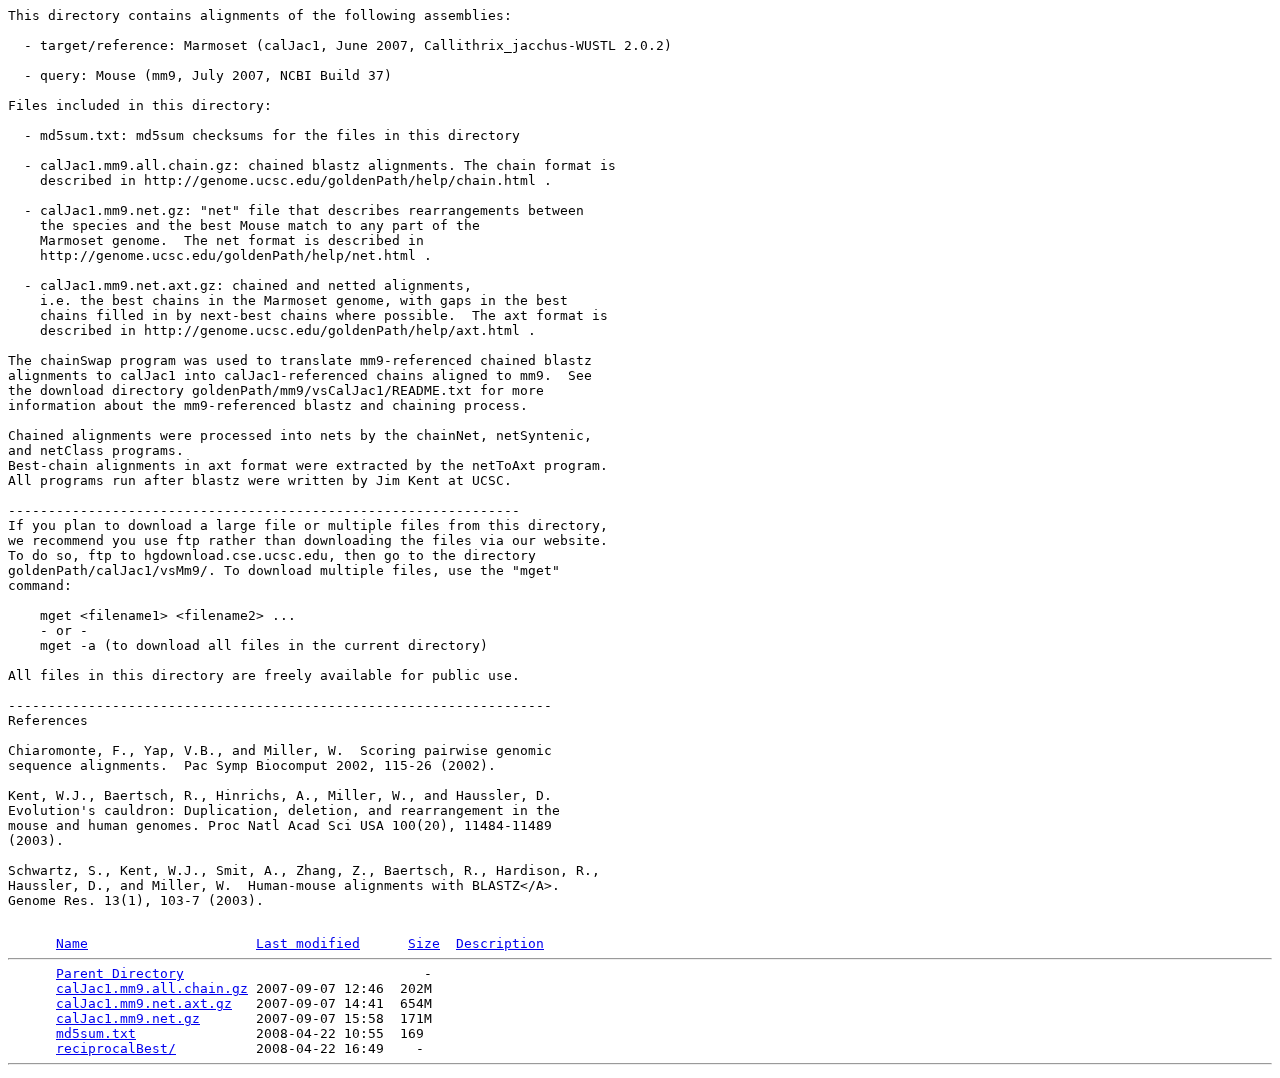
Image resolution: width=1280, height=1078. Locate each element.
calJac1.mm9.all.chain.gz (152, 988)
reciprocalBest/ (116, 1048)
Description (500, 943)
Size (424, 943)
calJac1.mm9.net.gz (128, 1018)
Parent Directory (120, 973)
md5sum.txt (96, 1033)
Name (72, 943)
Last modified (308, 943)
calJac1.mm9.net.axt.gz (144, 1003)
